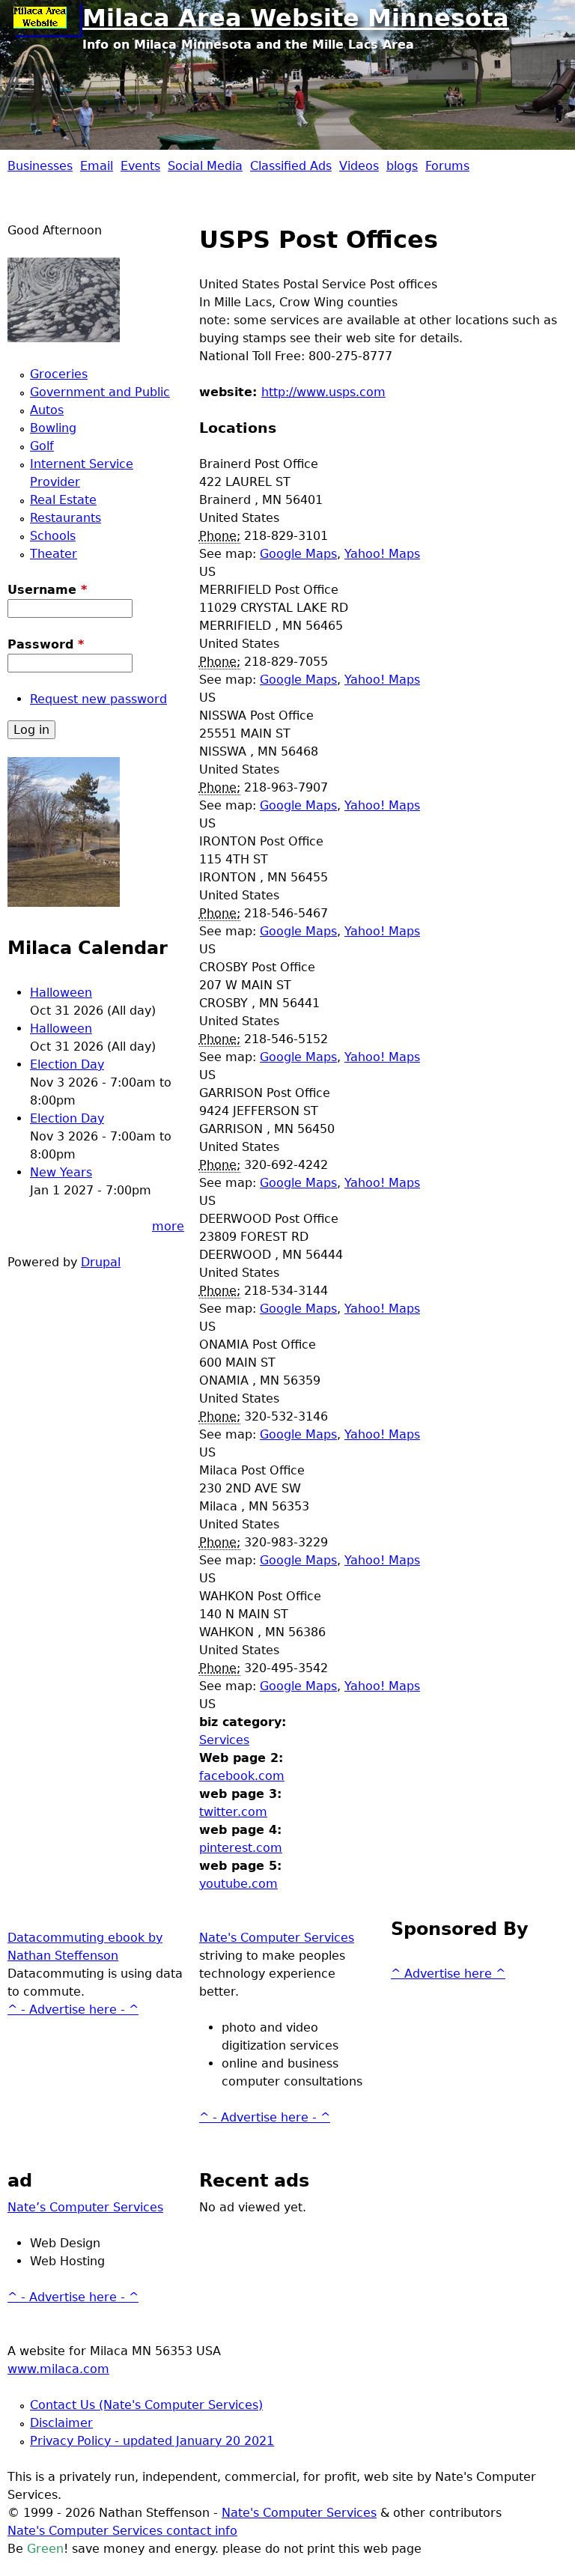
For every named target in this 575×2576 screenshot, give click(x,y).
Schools (53, 536)
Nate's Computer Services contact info (122, 2531)
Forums (447, 166)
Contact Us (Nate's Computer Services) (146, 2405)
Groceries (59, 374)
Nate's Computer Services (277, 1938)
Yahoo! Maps (382, 554)
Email (97, 166)
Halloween (61, 993)
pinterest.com (241, 1848)
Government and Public (100, 392)
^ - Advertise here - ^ (73, 2010)
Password (46, 644)
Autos (47, 410)
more (168, 1226)
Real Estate (63, 500)
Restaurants (66, 518)
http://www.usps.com (323, 392)
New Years (61, 1172)
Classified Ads (291, 166)
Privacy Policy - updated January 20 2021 (152, 2441)
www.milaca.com (58, 2369)
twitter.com (233, 1812)
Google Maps (298, 554)
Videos (359, 166)
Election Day (67, 1064)
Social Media (205, 166)
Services (224, 1740)
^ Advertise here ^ (448, 1974)
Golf (42, 446)
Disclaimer (61, 2423)
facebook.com (242, 1776)
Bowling (53, 428)
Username (47, 590)
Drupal (101, 1262)
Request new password (98, 699)
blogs (402, 166)
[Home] (45, 19)
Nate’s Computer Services (85, 2207)
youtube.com (238, 1884)
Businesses (40, 166)
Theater (54, 554)
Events (140, 166)
